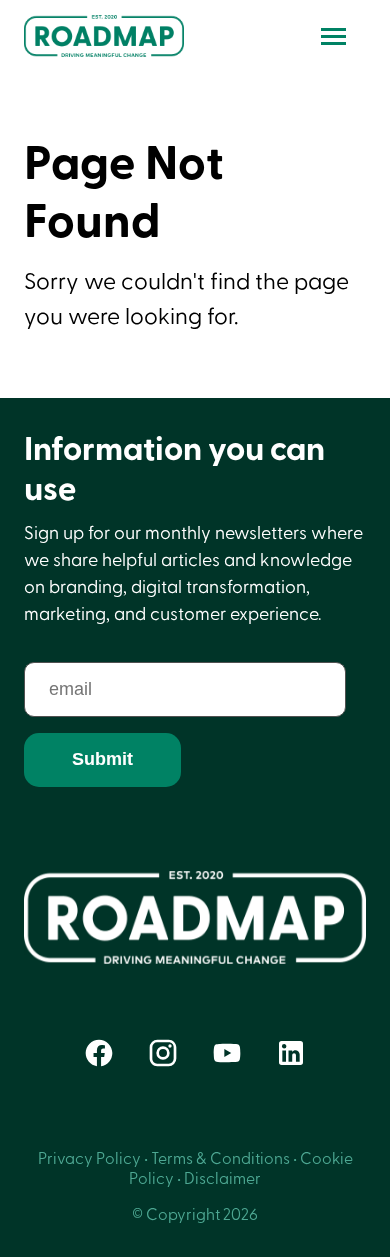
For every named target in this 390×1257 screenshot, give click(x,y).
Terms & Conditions (220, 1159)
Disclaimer (222, 1179)
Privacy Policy (89, 1159)
